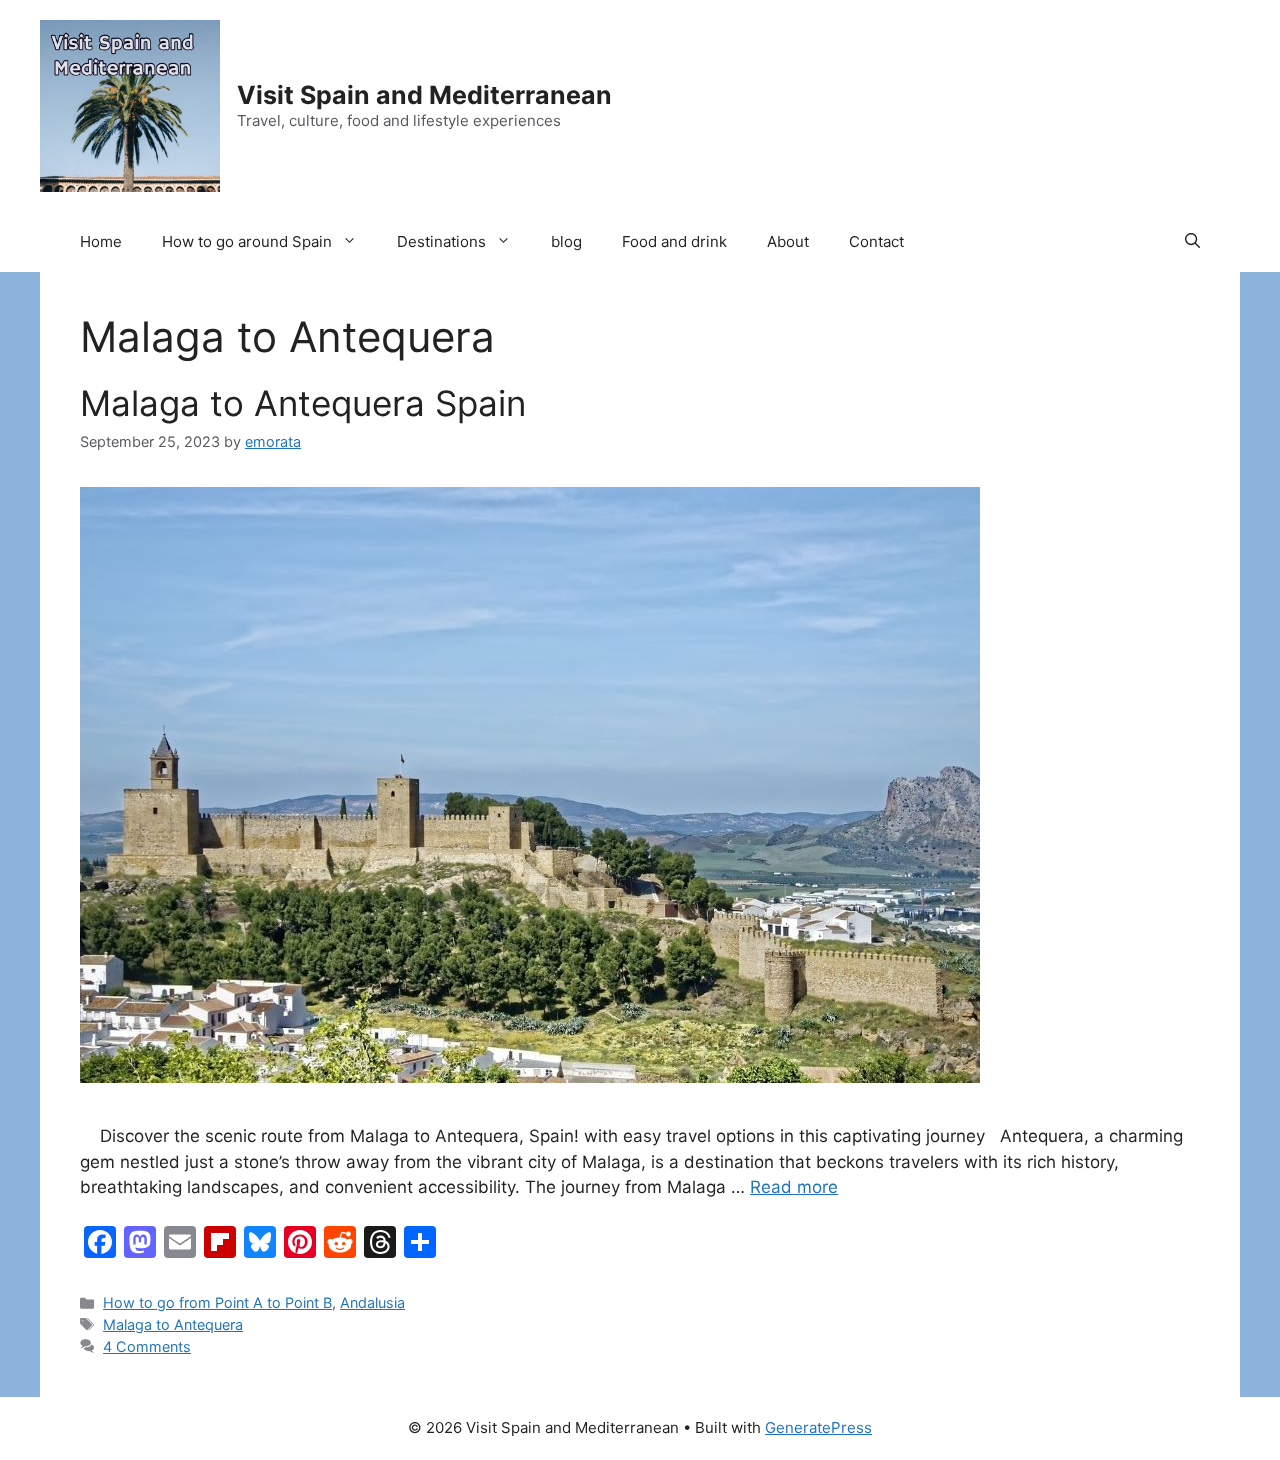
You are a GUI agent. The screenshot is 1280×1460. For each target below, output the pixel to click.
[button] (1192, 242)
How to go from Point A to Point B (217, 1302)
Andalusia (372, 1302)
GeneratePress (818, 1427)
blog (566, 241)
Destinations (441, 241)
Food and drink (674, 241)
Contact (876, 241)
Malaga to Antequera (173, 1324)
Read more (794, 1187)
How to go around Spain (247, 241)
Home (101, 241)
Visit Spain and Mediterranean (424, 95)
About (788, 241)
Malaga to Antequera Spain (303, 403)
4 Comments (147, 1346)
